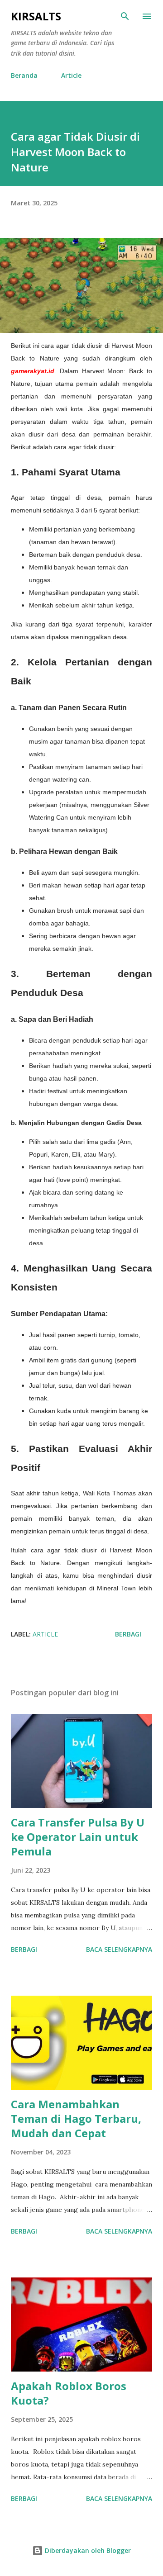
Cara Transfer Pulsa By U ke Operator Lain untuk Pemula (78, 1837)
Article (71, 75)
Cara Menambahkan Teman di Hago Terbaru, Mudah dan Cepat (76, 2118)
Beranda (24, 75)
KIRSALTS (36, 16)
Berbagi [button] (128, 1634)
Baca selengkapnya (119, 1949)
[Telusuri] (125, 16)
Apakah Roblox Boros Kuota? (69, 2393)
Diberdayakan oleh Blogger (87, 2550)
